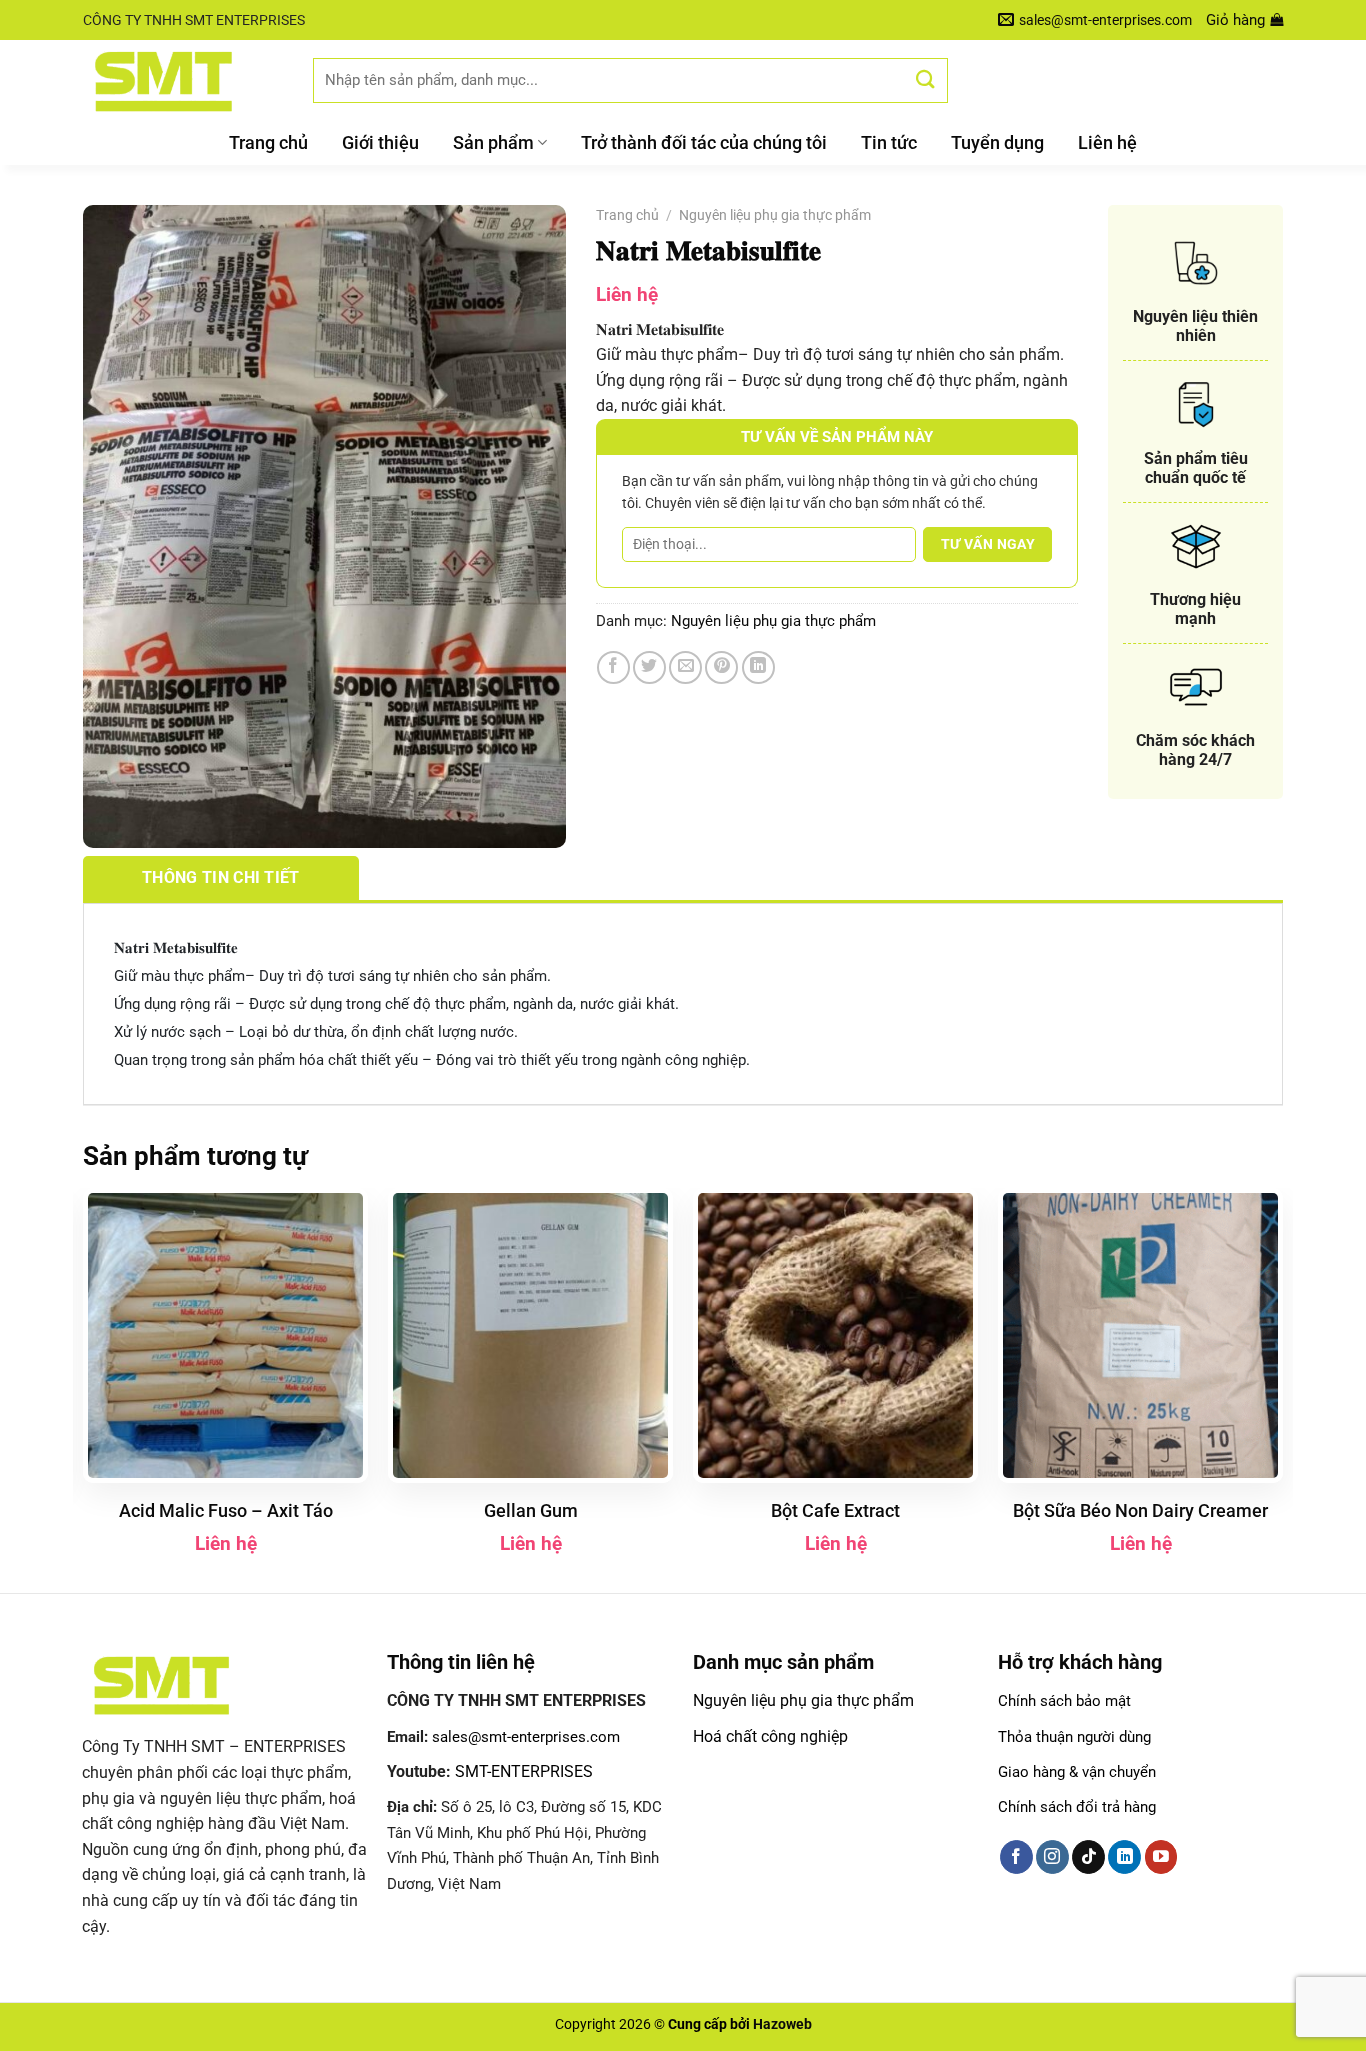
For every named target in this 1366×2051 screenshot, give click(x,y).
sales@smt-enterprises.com (526, 1737)
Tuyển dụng (997, 143)
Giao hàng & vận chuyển (1077, 1772)
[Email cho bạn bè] (685, 667)
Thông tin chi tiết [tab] (221, 877)
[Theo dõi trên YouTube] (1161, 1857)
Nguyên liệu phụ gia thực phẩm (775, 215)
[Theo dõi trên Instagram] (1052, 1857)
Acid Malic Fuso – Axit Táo (226, 1510)
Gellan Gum (531, 1510)
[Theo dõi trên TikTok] (1088, 1857)
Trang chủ (268, 143)
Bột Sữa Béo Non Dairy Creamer (1140, 1510)
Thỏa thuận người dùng (1074, 1737)
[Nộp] (926, 79)
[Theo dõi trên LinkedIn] (1124, 1857)
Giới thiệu (380, 143)
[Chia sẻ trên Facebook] (613, 667)
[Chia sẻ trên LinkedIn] (758, 667)
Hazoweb (782, 2024)
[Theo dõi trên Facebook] (1016, 1857)
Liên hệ (1107, 143)
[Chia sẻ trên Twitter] (649, 667)
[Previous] (84, 1389)
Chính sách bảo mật (1064, 1701)
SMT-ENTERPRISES (524, 1771)
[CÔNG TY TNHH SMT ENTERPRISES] (183, 80)
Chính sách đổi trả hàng (1077, 1807)
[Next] (1282, 1389)
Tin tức (889, 143)
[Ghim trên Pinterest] (721, 667)
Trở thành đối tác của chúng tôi (704, 143)
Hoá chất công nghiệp (770, 1736)
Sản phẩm (493, 143)
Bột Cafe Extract (835, 1510)
